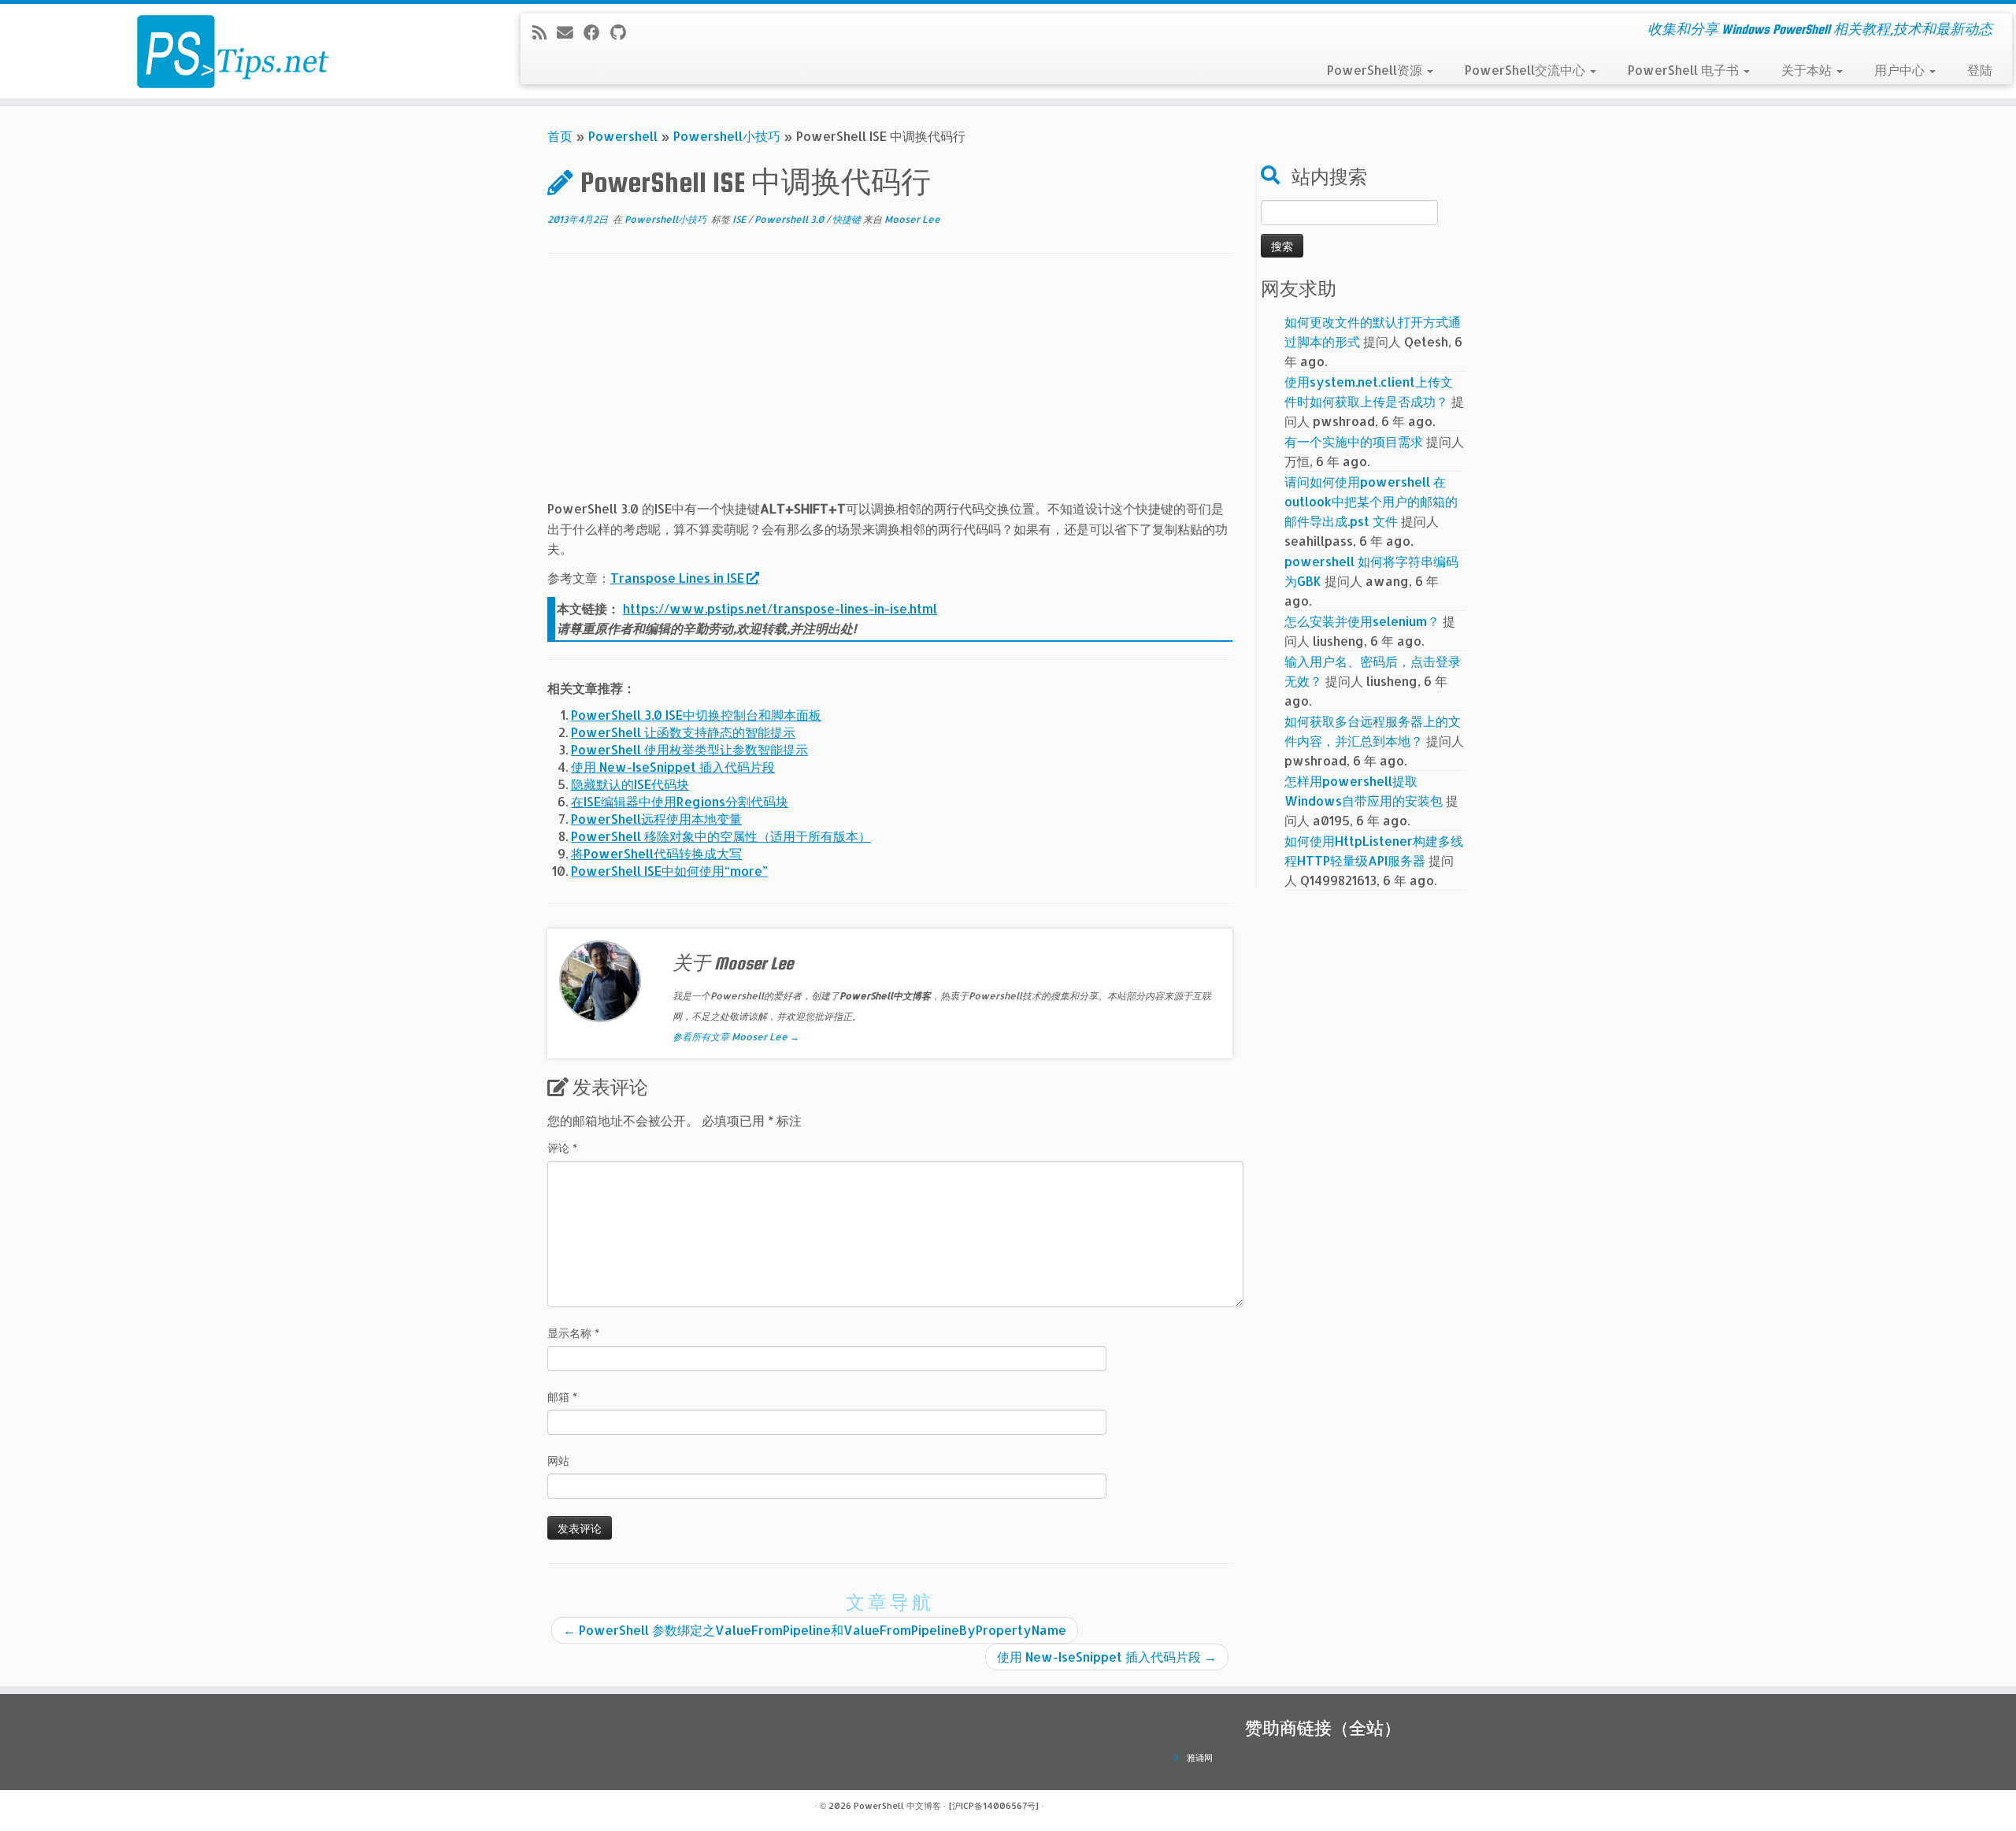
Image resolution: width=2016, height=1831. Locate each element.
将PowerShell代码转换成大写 (656, 853)
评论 (562, 1148)
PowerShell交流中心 (1527, 70)
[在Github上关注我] (623, 32)
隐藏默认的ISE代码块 (630, 784)
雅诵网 (1200, 1758)
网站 (558, 1460)
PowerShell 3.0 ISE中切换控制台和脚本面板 (696, 715)
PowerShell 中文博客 (897, 1806)
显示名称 (573, 1333)
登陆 (1980, 70)
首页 (560, 136)
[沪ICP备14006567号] (994, 1806)
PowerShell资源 (1376, 70)
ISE (740, 219)
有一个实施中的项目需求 (1354, 441)
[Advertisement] (890, 388)
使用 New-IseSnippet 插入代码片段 (673, 767)
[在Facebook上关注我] (597, 32)
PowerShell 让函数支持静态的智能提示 (683, 732)
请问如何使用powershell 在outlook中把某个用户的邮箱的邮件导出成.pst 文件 (1371, 501)
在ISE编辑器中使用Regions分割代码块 (680, 801)
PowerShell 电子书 (1685, 70)
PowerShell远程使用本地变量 (656, 819)
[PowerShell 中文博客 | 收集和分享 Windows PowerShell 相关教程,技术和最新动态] (233, 51)
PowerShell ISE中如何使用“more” (669, 871)
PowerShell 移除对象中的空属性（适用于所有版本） (721, 836)
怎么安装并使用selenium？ (1362, 621)
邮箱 (562, 1397)
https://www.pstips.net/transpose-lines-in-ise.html (780, 608)
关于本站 (1808, 70)
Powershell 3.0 (790, 219)
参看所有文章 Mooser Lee (736, 1037)
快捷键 (848, 219)
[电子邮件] (570, 32)
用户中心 (1901, 70)
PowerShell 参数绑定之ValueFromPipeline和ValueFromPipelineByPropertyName (815, 1630)
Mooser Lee (912, 219)
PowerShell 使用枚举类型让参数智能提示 (689, 749)
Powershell (623, 136)
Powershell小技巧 (727, 136)
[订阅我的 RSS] (545, 32)
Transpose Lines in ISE (677, 578)
